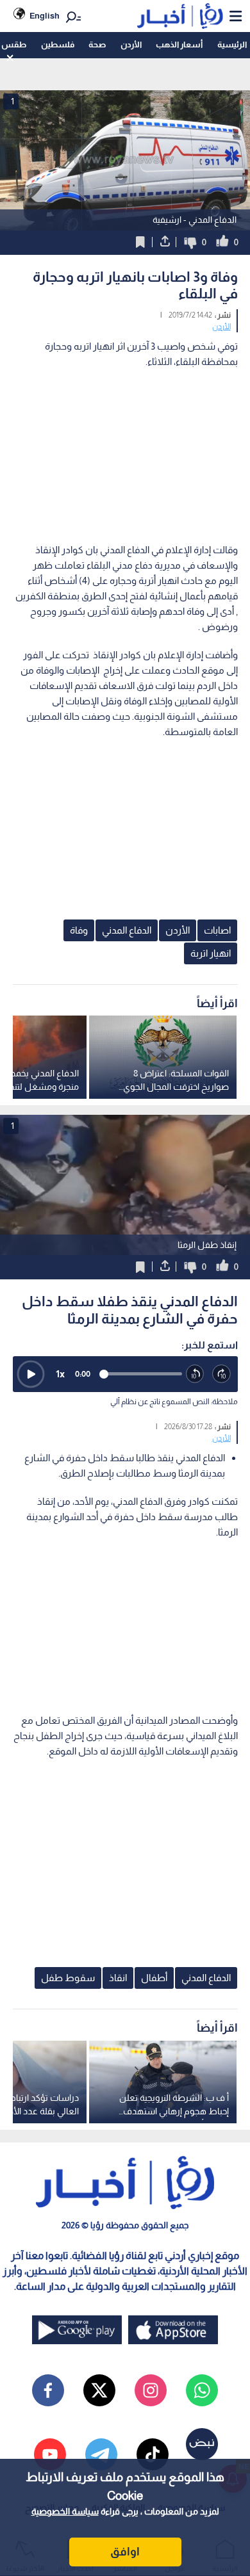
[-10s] (196, 1374)
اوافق (125, 2552)
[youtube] (50, 2454)
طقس (14, 45)
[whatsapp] (202, 2390)
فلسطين (58, 45)
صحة (97, 45)
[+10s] (222, 1374)
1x (60, 1374)
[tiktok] (153, 2454)
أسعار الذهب (179, 45)
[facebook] (48, 2390)
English (45, 16)
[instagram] (151, 2390)
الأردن (131, 45)
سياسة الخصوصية (65, 2511)
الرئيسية (232, 45)
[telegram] (101, 2454)
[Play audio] (31, 1374)
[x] (99, 2390)
